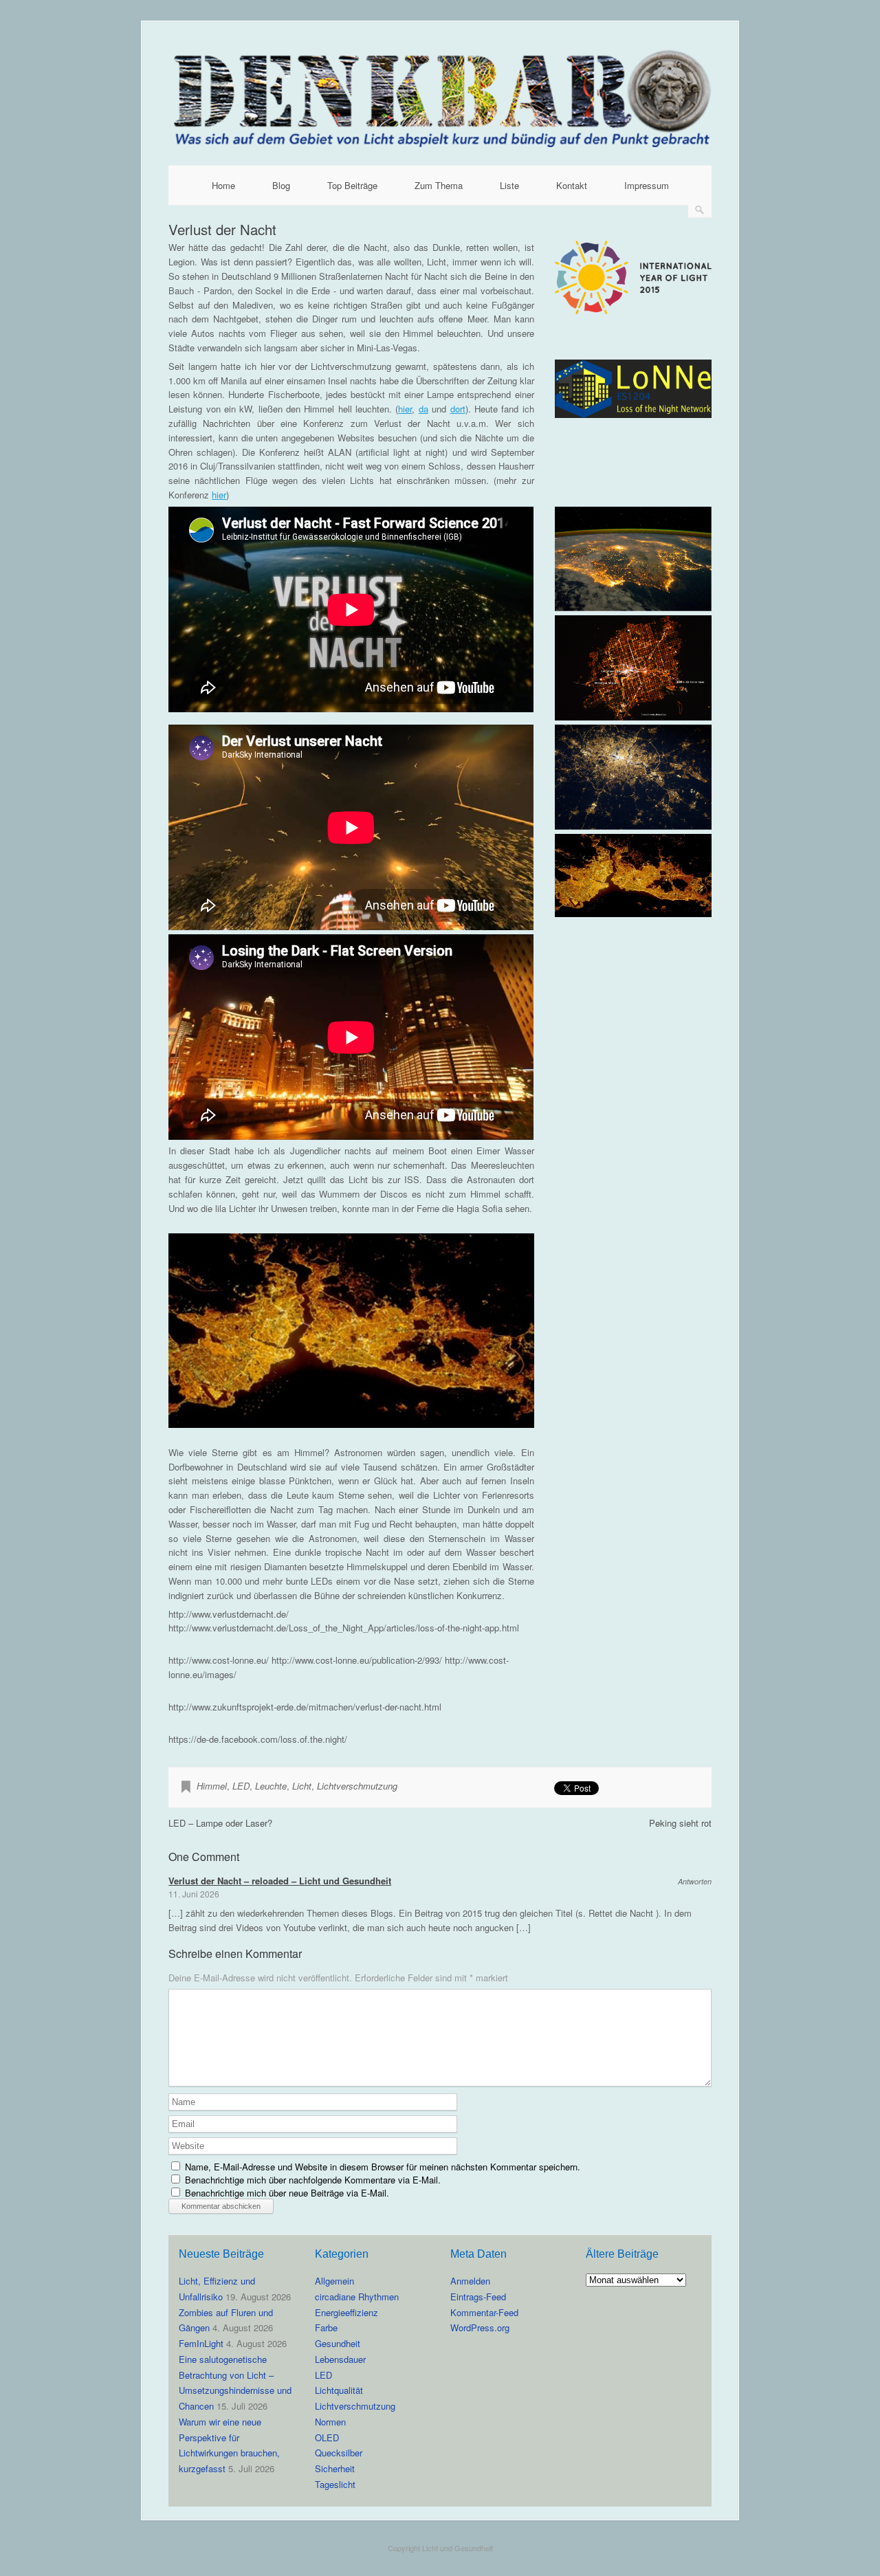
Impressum (647, 185)
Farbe (326, 2327)
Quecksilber (339, 2453)
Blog (281, 185)
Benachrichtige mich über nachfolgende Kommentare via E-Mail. (313, 2180)
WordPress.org (480, 2327)
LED (241, 1786)
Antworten (695, 1881)
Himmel (212, 1786)
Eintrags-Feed (478, 2297)
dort (458, 409)
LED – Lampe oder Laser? (220, 1823)
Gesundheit (338, 2343)
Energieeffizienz (346, 2312)
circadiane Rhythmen (357, 2297)
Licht (302, 1786)
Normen (330, 2422)
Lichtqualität (339, 2390)
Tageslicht (335, 2484)
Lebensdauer (340, 2359)
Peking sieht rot (680, 1823)
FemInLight (201, 2343)
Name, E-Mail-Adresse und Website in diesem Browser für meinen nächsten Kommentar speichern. (383, 2167)
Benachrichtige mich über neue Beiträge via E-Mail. (287, 2193)
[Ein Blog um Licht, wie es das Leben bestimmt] (440, 143)
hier (405, 409)
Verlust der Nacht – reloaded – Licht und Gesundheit (280, 1881)
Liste (509, 185)
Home (223, 185)
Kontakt (572, 185)
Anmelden (470, 2281)
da (423, 409)
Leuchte (271, 1786)
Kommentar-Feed (484, 2312)
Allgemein (334, 2281)
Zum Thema (439, 185)
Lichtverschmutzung (357, 1786)
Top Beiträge (352, 185)
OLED (327, 2437)
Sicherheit (335, 2468)
